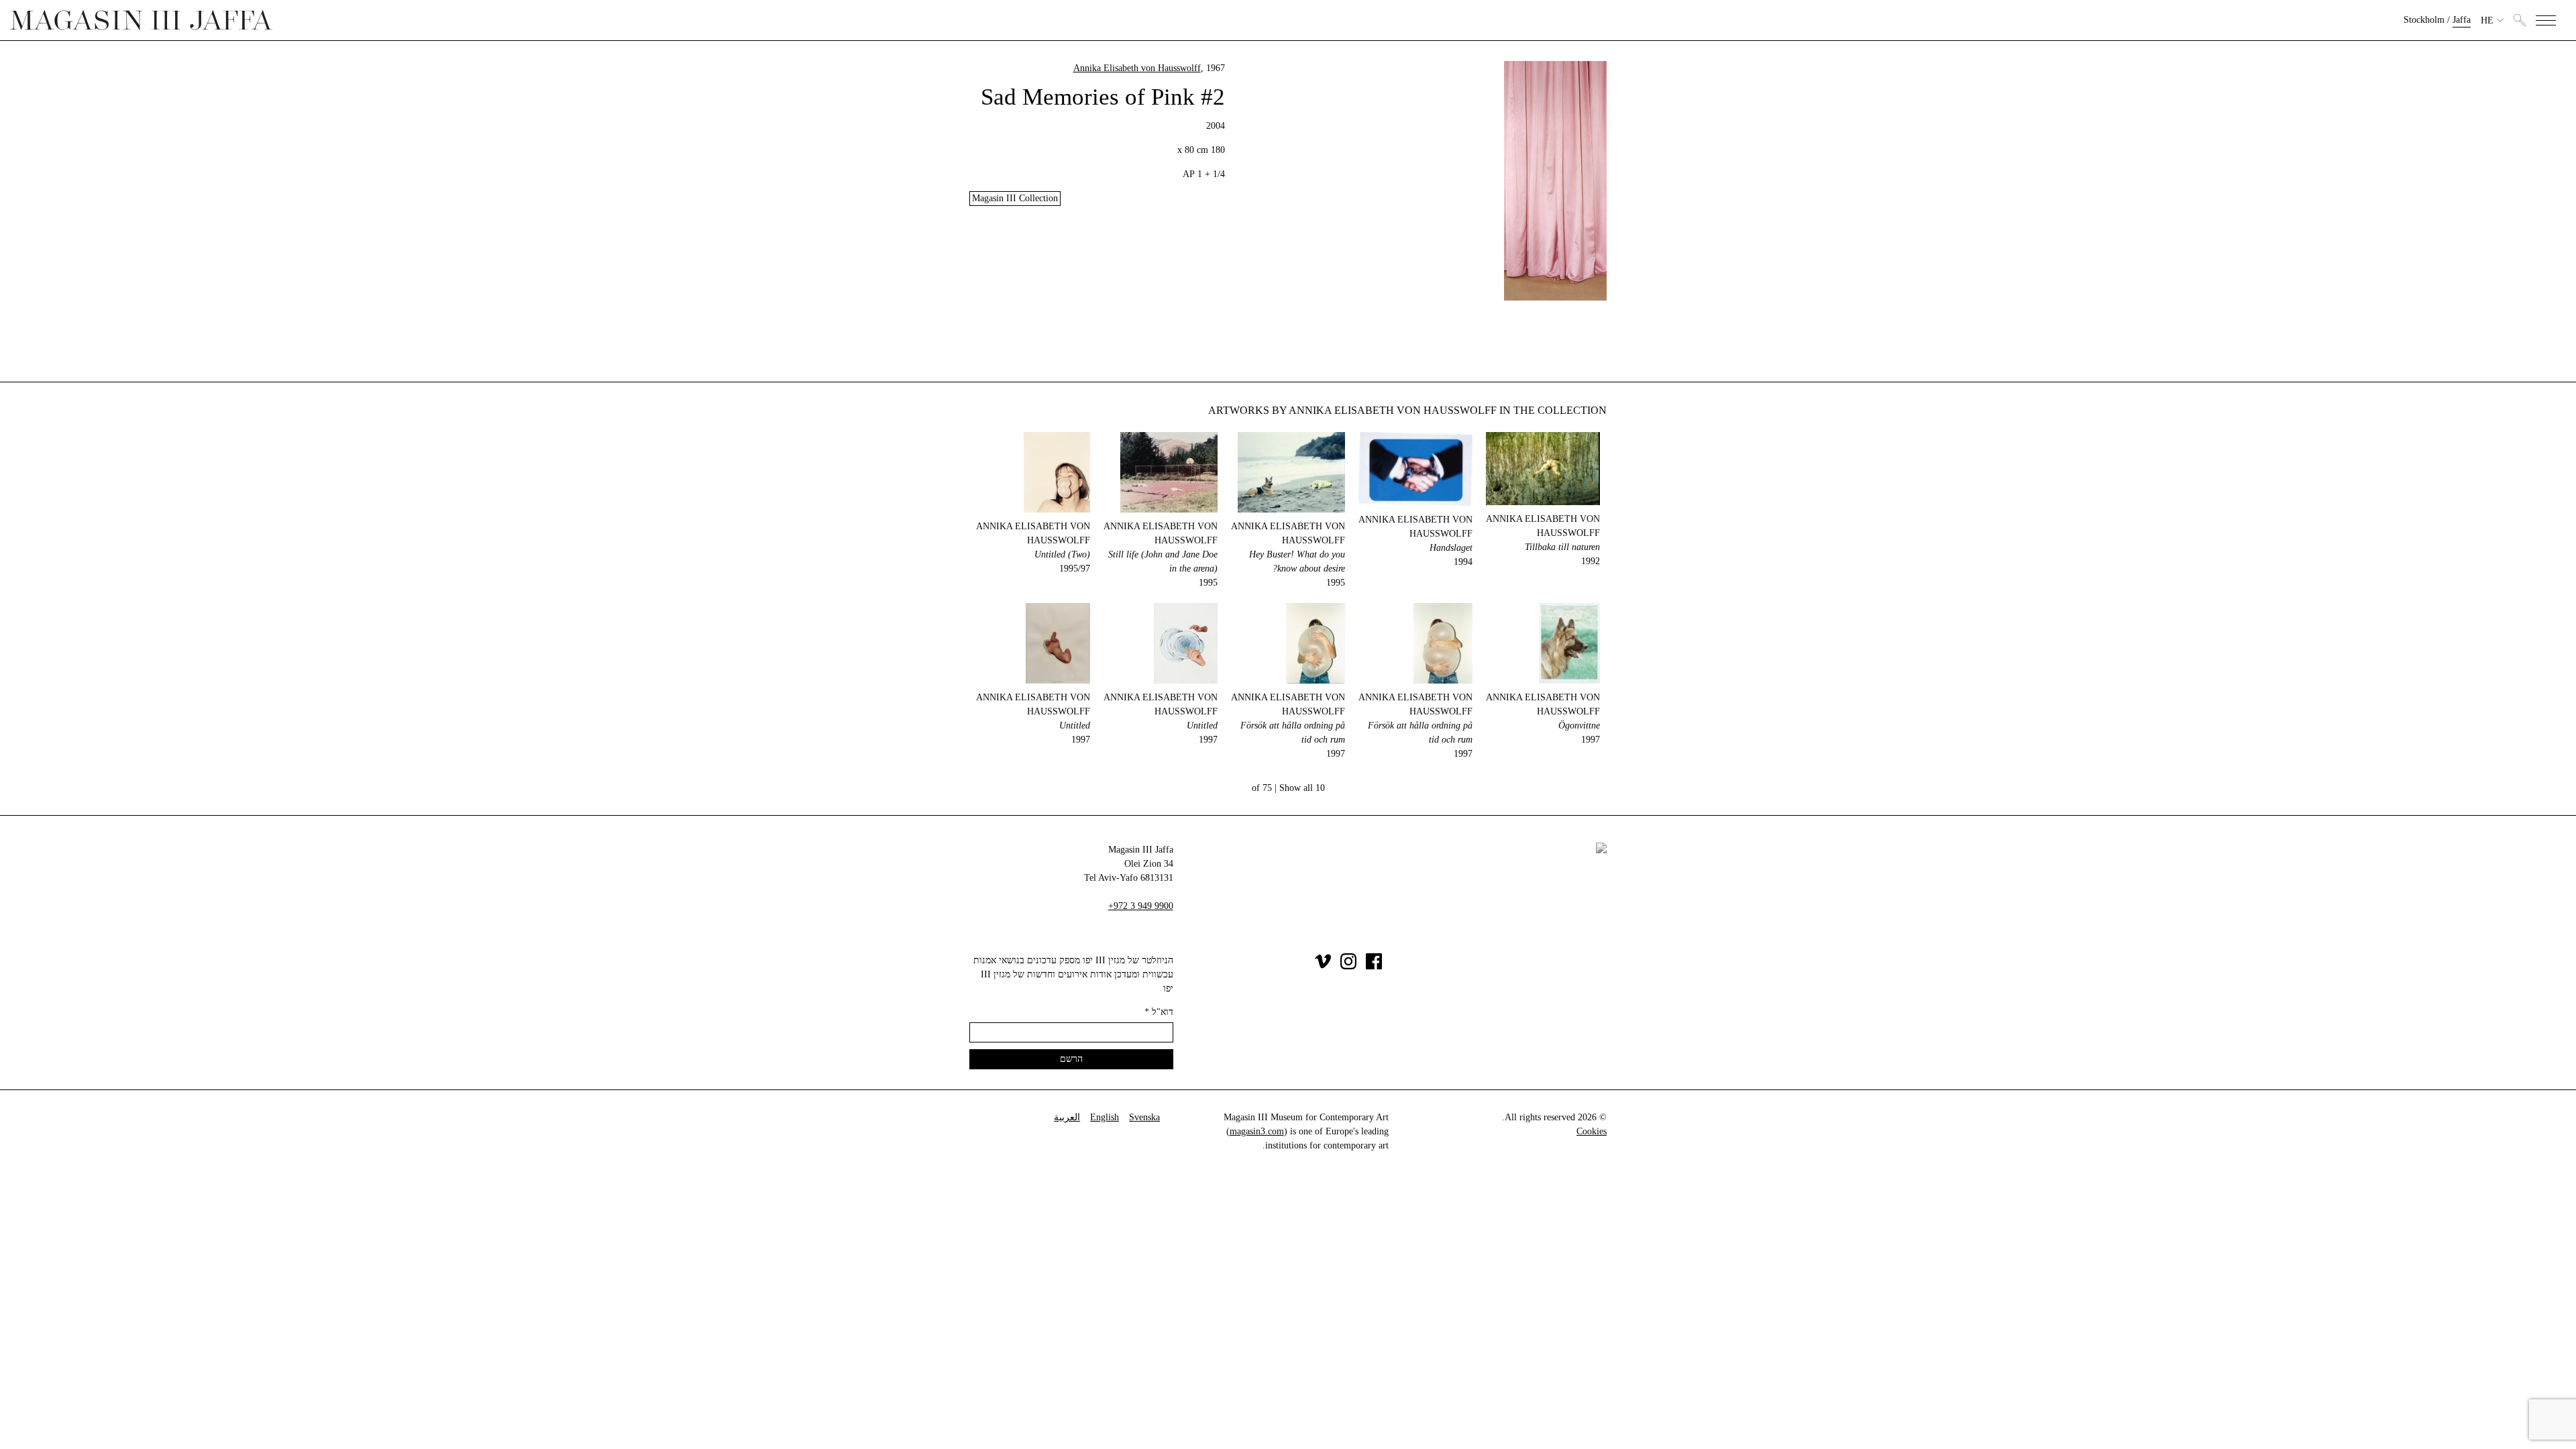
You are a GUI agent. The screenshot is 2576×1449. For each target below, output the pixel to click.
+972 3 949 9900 (1141, 906)
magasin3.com (1257, 1131)
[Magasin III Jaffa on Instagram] (1348, 966)
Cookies (1592, 1131)
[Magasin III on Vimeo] (1323, 966)
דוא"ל (1159, 1012)
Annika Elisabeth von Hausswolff (1137, 68)
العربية (1067, 1117)
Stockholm (2424, 20)
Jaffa (2462, 20)
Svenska (1144, 1117)
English (1105, 1117)
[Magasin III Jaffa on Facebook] (1374, 966)
